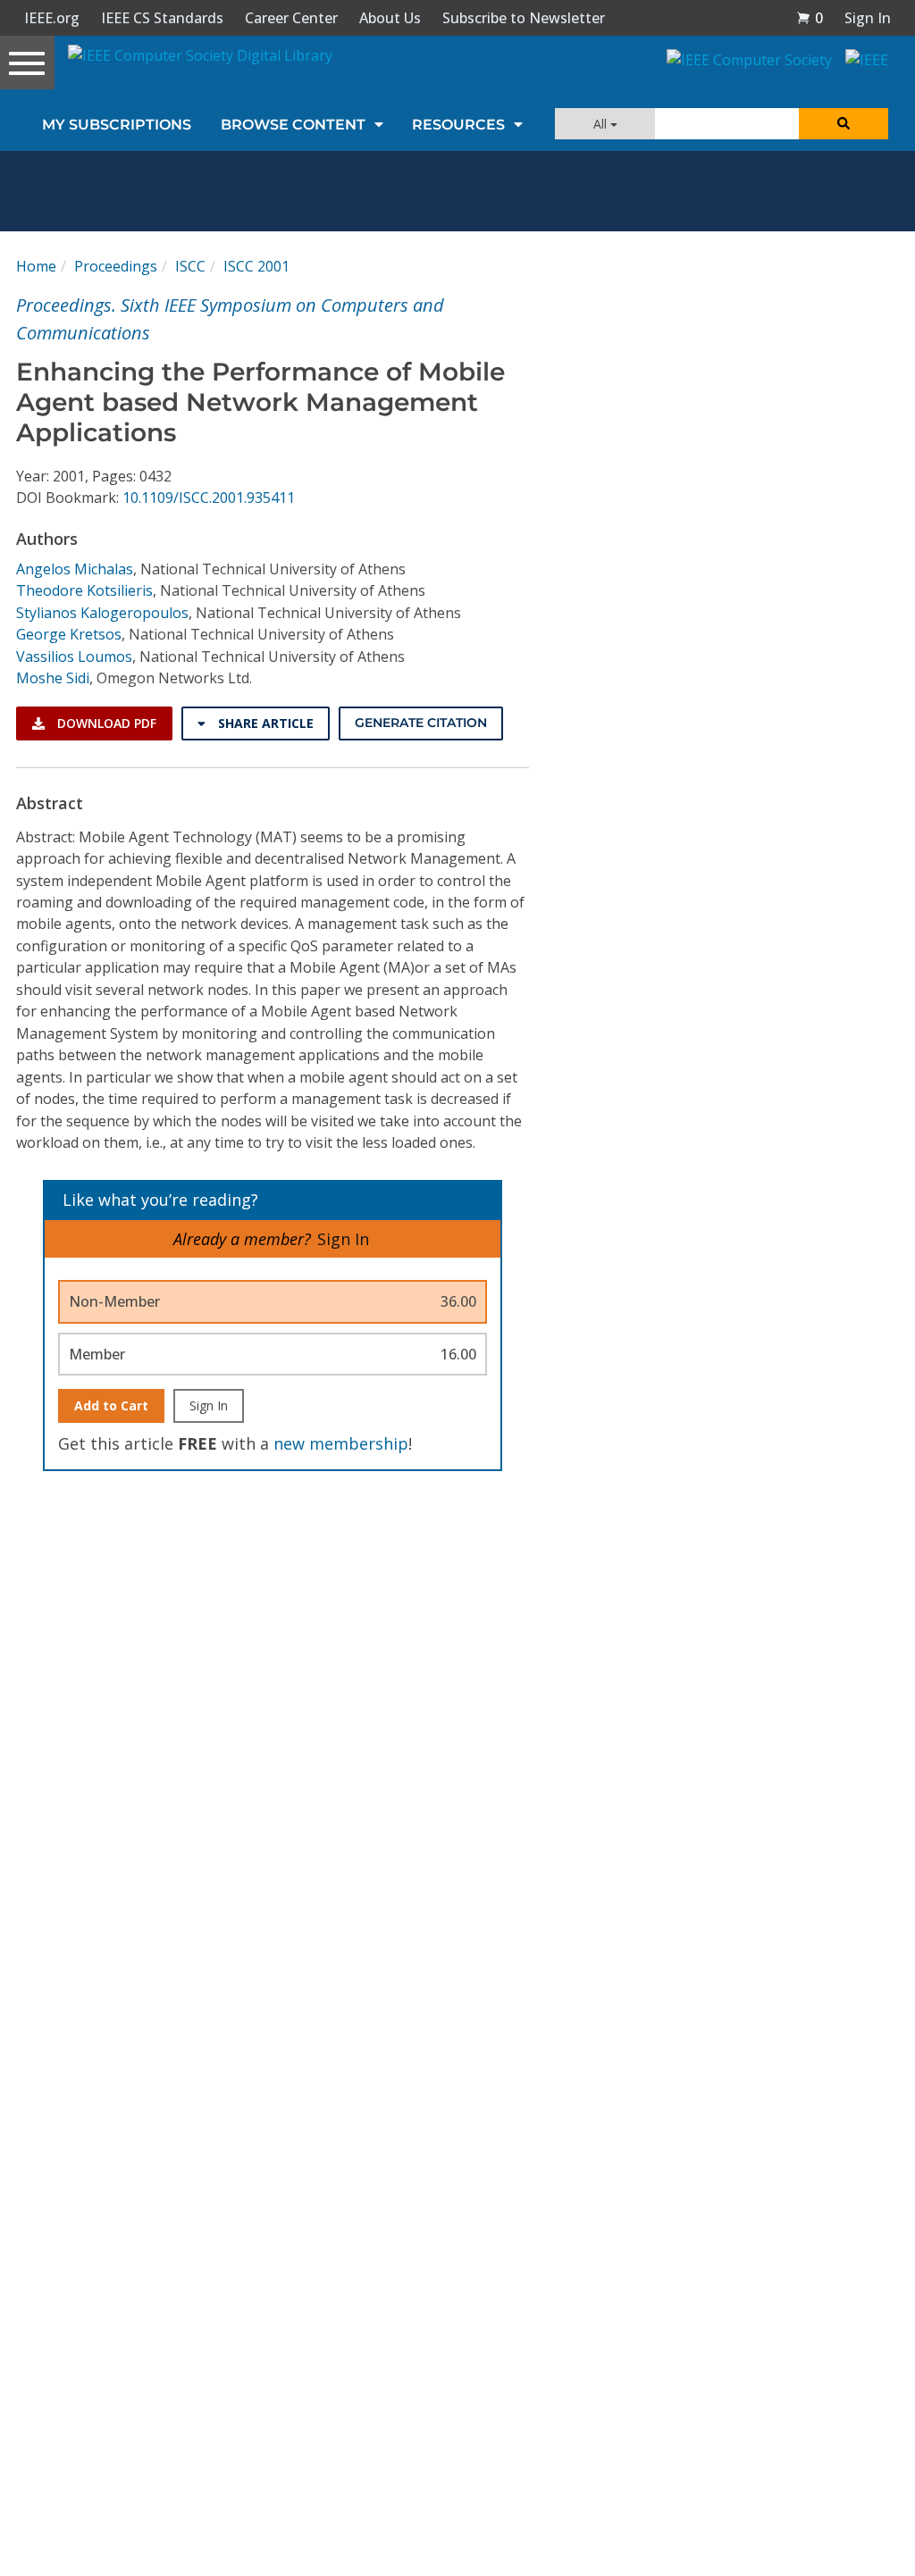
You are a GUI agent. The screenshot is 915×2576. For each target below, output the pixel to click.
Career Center (291, 18)
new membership (341, 1443)
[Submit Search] (844, 124)
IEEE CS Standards (162, 18)
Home (36, 266)
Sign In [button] (868, 18)
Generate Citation (421, 723)
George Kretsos (69, 634)
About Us (390, 18)
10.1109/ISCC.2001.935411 (209, 498)
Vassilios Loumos (74, 657)
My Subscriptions (117, 125)
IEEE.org (52, 18)
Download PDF (105, 723)
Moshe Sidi (53, 678)
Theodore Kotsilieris (84, 590)
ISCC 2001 (256, 266)
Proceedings (116, 266)
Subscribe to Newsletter (524, 18)
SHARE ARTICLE (264, 723)
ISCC (190, 266)
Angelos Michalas (75, 569)
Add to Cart (111, 1405)
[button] (810, 18)
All (602, 124)
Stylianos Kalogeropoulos (102, 613)
